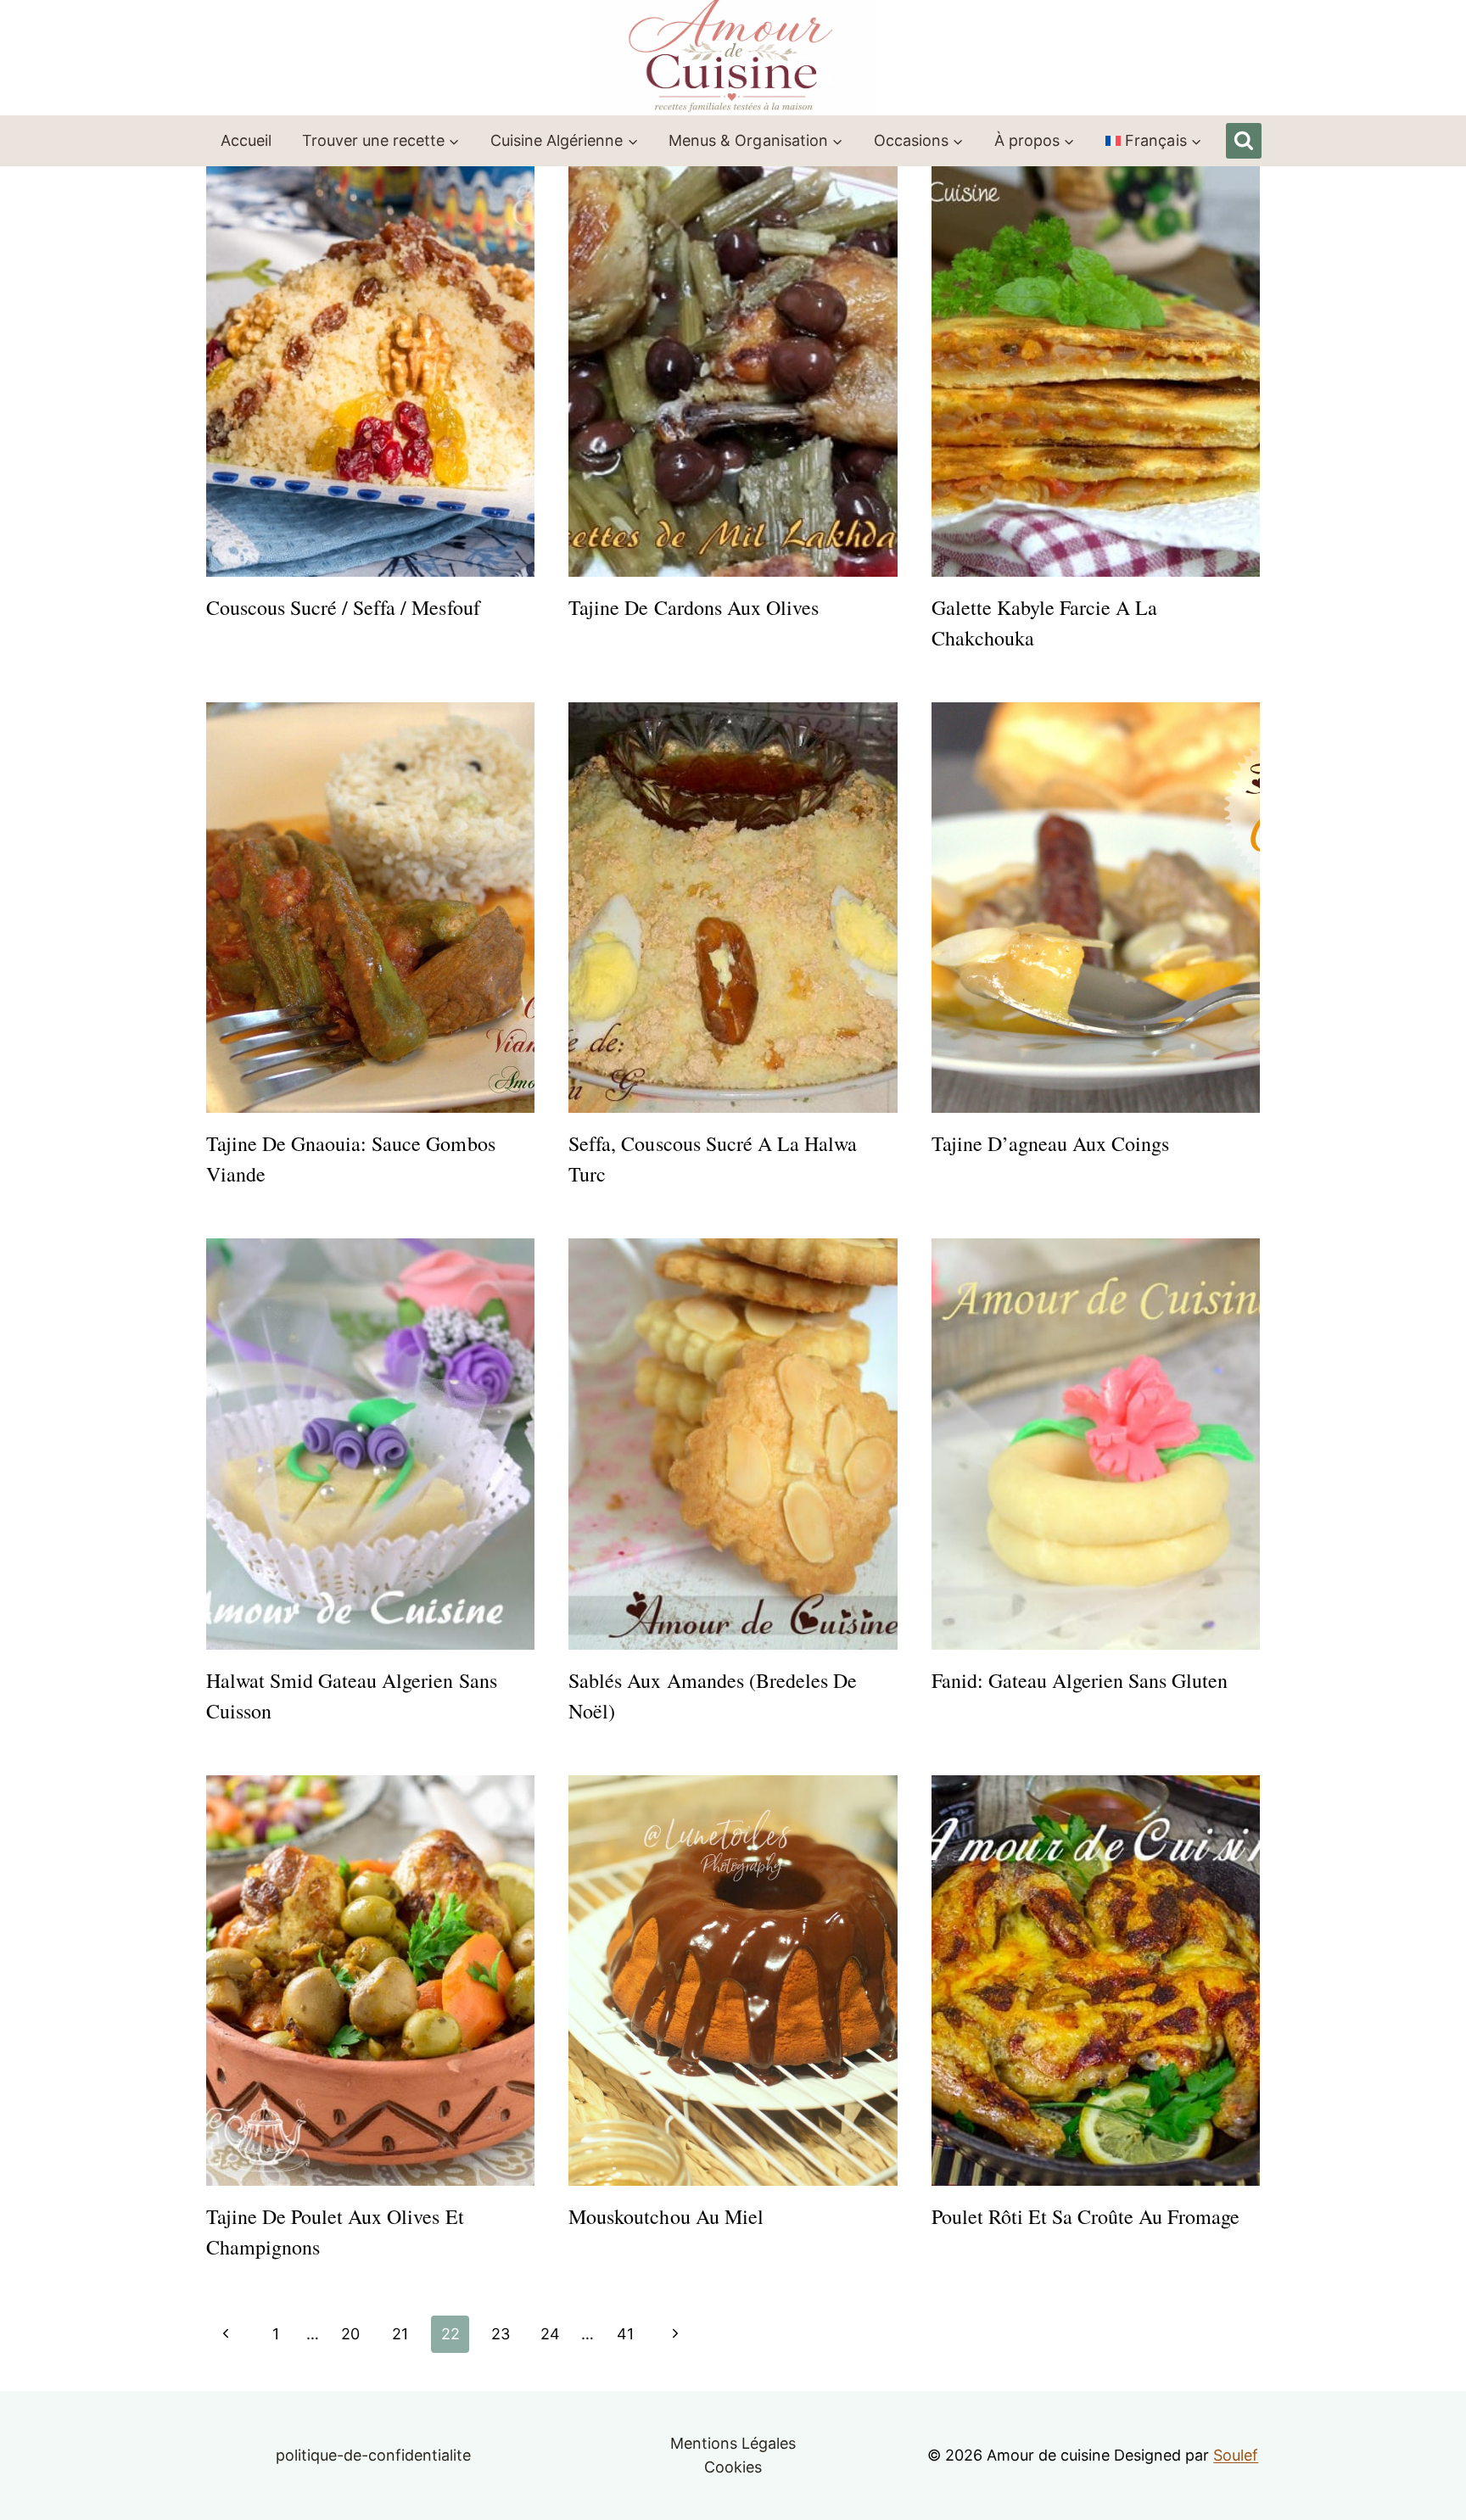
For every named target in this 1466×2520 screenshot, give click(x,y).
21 (400, 2334)
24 (550, 2334)
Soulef (1236, 2455)
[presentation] (370, 372)
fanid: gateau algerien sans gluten (1080, 1680)
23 (501, 2334)
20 (350, 2334)
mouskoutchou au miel (666, 2216)
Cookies (733, 2467)
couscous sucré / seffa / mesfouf (343, 607)
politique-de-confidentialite (374, 2455)
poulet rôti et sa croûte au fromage (1086, 2216)
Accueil (246, 140)
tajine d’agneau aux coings (1050, 1143)
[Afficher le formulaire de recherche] (1244, 141)
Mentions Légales (733, 2443)
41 (625, 2334)
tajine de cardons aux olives (694, 607)
